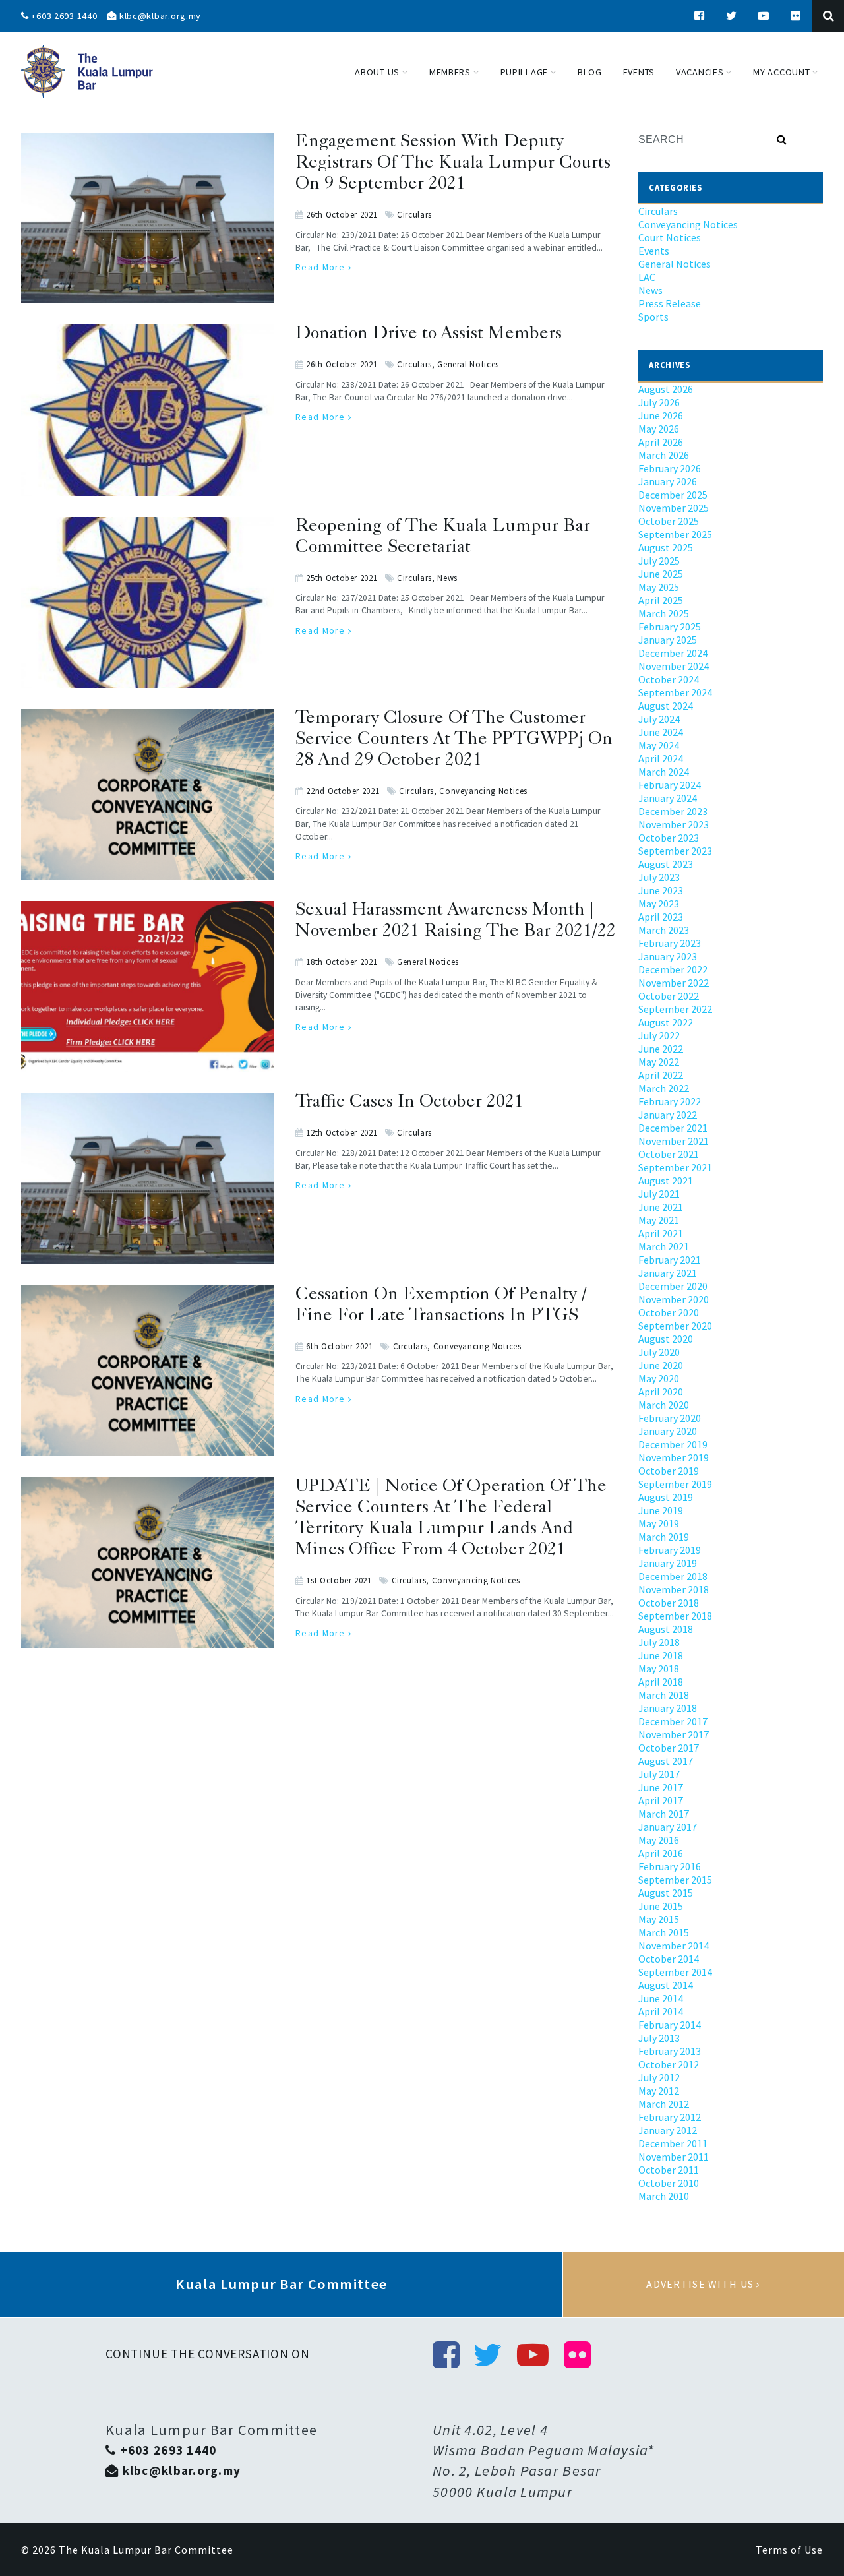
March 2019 (664, 1537)
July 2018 (659, 1642)
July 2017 (659, 1774)
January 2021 (668, 1273)
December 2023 (673, 811)
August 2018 (666, 1629)
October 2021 (669, 1154)
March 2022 (664, 1088)
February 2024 (670, 785)
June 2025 (661, 574)
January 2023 (668, 956)
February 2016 (670, 1866)
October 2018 (669, 1603)
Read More (322, 267)
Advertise (704, 2285)
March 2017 (664, 1814)
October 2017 (669, 1748)
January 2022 (668, 1115)
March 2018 (664, 1695)
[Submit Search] (782, 140)
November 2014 (674, 1946)
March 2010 (664, 2196)
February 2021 (670, 1260)
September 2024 (675, 692)
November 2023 (674, 824)
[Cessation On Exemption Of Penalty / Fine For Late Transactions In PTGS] (148, 1293)
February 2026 (670, 468)
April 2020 (661, 1392)
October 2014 (669, 1959)
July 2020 (659, 1352)
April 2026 (661, 442)
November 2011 (674, 2157)
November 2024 (674, 666)
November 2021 (674, 1141)
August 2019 (666, 1497)
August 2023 (666, 864)
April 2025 (661, 600)
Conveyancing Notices (483, 791)
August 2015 (666, 1893)
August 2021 (666, 1181)
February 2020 (670, 1418)
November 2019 (674, 1457)
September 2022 (675, 1009)
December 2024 (673, 653)
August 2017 (666, 1761)
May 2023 (659, 904)
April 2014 (661, 2011)
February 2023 (670, 943)
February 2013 (670, 2051)
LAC (647, 277)
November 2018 (674, 1589)
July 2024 (659, 719)
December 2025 (673, 495)
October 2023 (669, 838)
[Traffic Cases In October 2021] (148, 1101)
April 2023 (661, 917)
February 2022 (670, 1101)
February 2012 (670, 2117)
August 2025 (666, 547)
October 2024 (669, 679)
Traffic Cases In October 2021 (409, 1103)
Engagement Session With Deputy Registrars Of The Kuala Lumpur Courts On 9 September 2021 (453, 164)
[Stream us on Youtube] (764, 16)
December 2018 (673, 1576)
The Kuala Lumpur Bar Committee (146, 2550)
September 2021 (675, 1167)
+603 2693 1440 (63, 16)
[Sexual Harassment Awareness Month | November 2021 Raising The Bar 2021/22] (148, 909)
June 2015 (661, 1906)
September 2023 (675, 851)
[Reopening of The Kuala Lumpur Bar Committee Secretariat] (148, 525)
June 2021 (661, 1207)
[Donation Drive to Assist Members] (148, 332)
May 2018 (659, 1669)
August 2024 (666, 706)
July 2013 (659, 2038)
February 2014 (670, 2025)
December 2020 (673, 1286)
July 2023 (659, 877)
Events (654, 251)
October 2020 (669, 1312)
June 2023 (661, 890)
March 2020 (664, 1405)
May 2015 (659, 1919)
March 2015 (664, 1932)
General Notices (468, 364)
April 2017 (661, 1800)
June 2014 (661, 1998)
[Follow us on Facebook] (700, 16)
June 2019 (661, 1510)
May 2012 (659, 2091)
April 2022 (661, 1075)
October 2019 (669, 1471)
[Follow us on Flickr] (796, 16)
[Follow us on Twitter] (732, 16)
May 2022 (659, 1062)
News (447, 578)
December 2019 (673, 1444)
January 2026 (668, 481)
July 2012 (659, 2077)
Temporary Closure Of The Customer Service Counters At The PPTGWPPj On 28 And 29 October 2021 (454, 740)
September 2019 (675, 1484)
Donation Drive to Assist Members (429, 335)
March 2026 (664, 455)
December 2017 (673, 1721)
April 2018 (661, 1682)
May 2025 (659, 587)
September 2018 (675, 1616)
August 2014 (666, 1985)
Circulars (414, 214)
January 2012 (668, 2130)
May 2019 (659, 1523)
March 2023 (664, 930)
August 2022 (666, 1022)
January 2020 (668, 1431)
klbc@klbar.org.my (159, 16)
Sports (653, 317)
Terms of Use (789, 2550)
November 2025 (674, 508)
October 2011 (669, 2170)
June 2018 (661, 1655)
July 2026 (659, 402)
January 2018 (668, 1708)
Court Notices (670, 237)
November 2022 (674, 983)
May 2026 (659, 429)
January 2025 (668, 640)
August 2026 (666, 389)
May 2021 (659, 1220)
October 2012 (669, 2064)
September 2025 (675, 534)
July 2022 (659, 1035)
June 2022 (661, 1049)
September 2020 (675, 1326)
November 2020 (674, 1299)
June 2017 (661, 1787)
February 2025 (670, 627)
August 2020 (666, 1339)
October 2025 (669, 521)
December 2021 (673, 1128)
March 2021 (664, 1246)
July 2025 (659, 561)
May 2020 (659, 1378)
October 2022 (669, 996)
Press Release (670, 303)
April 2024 (661, 758)
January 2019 (668, 1563)
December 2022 (673, 969)
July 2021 (659, 1194)
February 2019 (670, 1550)
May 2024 (659, 745)
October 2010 (669, 2183)
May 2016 (659, 1840)
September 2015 (675, 1880)
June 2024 (661, 732)
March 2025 (664, 613)
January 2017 (668, 1827)
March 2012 (664, 2104)
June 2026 (661, 415)
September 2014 (675, 1972)
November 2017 (674, 1734)
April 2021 (661, 1233)
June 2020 (661, 1365)
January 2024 (668, 798)
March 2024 (664, 772)
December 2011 (673, 2143)
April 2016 (661, 1853)
